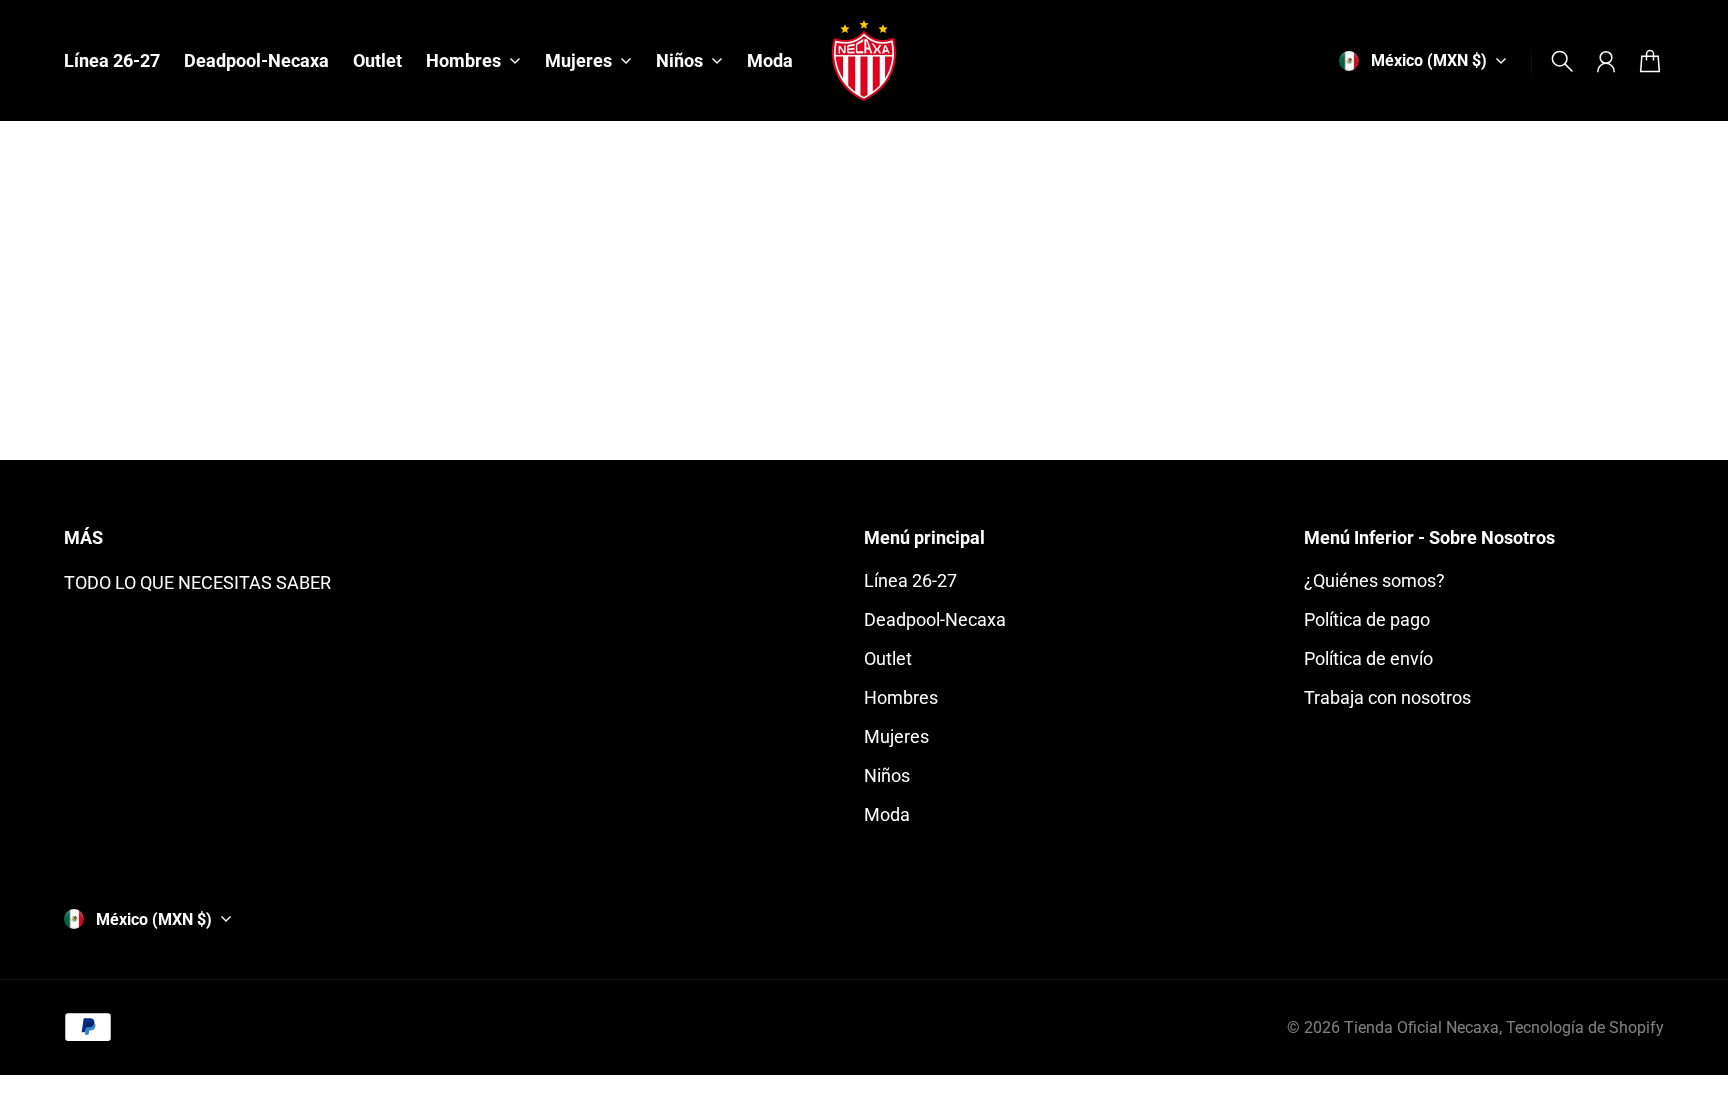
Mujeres (896, 736)
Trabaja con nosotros (1387, 697)
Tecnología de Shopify (1585, 1027)
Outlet (888, 658)
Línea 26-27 (910, 580)
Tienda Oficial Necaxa (1421, 1027)
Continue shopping (863, 347)
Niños (887, 775)
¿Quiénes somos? (1374, 580)
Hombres (901, 697)
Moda (887, 814)
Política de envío (1368, 658)
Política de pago (1367, 619)
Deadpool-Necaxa (935, 619)
